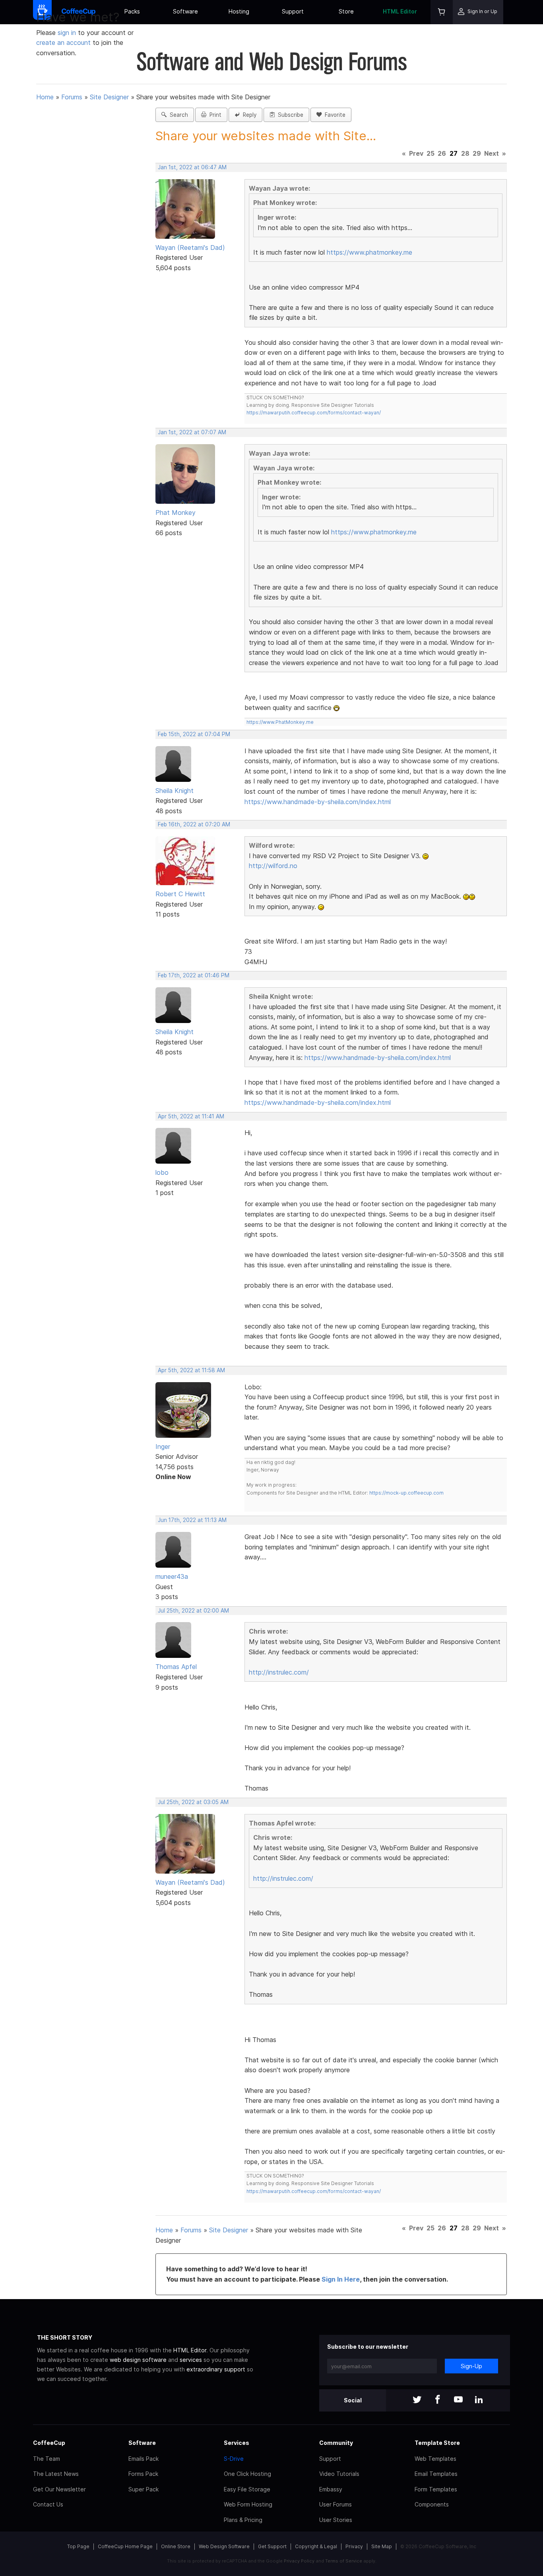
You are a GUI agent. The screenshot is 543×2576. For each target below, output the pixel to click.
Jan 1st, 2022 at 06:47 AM (192, 167)
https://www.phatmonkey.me (369, 252)
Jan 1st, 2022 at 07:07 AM (192, 432)
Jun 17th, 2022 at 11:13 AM (192, 1520)
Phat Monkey (176, 512)
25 (431, 153)
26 (442, 153)
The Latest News (56, 2474)
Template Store (437, 2443)
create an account (63, 43)
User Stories (336, 2520)
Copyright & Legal (316, 2546)
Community (336, 2443)
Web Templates (435, 2459)
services (191, 2360)
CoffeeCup (49, 2443)
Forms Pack (143, 2474)
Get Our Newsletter (59, 2489)
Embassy (331, 2489)
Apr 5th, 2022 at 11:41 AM (191, 1116)
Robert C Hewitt (180, 894)
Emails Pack (144, 2459)
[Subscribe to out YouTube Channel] (458, 2400)
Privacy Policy (299, 2561)
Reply (248, 115)
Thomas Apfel (176, 1667)
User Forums (335, 2504)
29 (477, 153)
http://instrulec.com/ (279, 1672)
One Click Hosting (247, 2474)
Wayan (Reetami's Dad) (190, 248)
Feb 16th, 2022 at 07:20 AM (194, 824)
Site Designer (109, 97)
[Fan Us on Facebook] (438, 2400)
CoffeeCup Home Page (125, 2546)
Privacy (354, 2546)
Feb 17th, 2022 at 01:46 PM (194, 975)
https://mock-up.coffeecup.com (406, 1493)
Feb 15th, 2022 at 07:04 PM (194, 734)
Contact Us (48, 2504)
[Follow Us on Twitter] (417, 2400)
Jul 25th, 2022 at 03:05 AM (193, 1802)
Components (432, 2504)
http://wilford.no (273, 866)
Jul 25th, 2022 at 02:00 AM (193, 1611)
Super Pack (144, 2489)
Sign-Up (471, 2366)
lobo (162, 1172)
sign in (68, 33)
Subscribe (289, 115)
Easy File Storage (247, 2489)
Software (185, 11)
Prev (416, 153)
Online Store (176, 2546)
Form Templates (436, 2489)
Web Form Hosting (248, 2504)
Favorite (334, 115)
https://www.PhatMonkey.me (280, 722)
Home (45, 97)
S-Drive (234, 2459)
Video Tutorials (339, 2474)
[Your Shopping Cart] (442, 12)
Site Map (382, 2546)
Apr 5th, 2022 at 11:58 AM (191, 1370)
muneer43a (172, 1576)
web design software (138, 2360)
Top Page (78, 2546)
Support (293, 11)
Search (177, 115)
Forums (72, 97)
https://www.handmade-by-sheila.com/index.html (318, 802)
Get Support (272, 2546)
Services (237, 2443)
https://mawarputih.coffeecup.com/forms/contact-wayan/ (314, 413)
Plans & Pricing (243, 2520)
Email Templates (436, 2474)
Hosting (239, 11)
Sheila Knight (175, 791)
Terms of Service (344, 2561)
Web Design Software (224, 2546)
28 (465, 153)
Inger (163, 1447)
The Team (47, 2459)
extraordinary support (216, 2369)
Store (346, 11)
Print (214, 115)
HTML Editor (400, 11)
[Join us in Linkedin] (479, 2400)
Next (492, 153)
